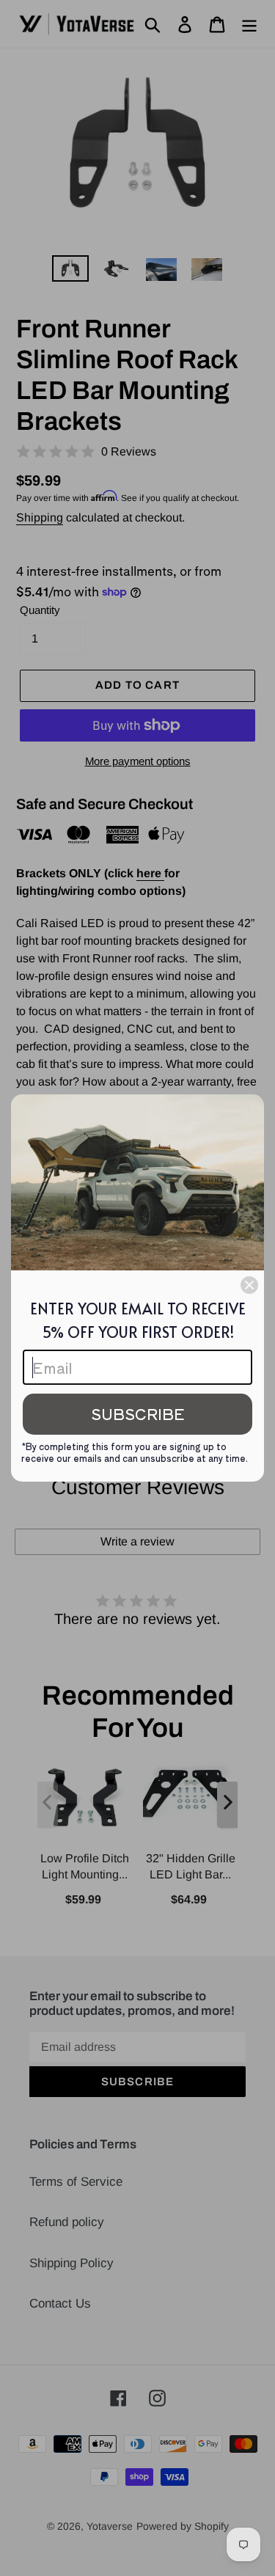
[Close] (249, 1285)
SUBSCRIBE (138, 1414)
